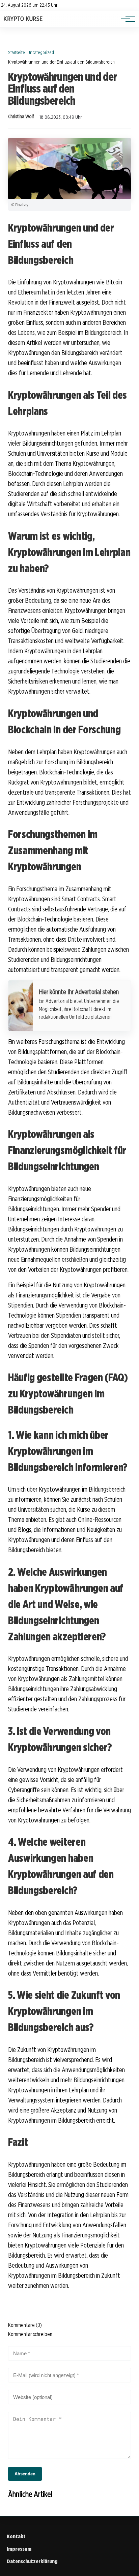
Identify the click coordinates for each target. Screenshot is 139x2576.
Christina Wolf (21, 116)
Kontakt (16, 2536)
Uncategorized (41, 52)
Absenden (25, 2474)
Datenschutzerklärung (32, 2561)
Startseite (17, 52)
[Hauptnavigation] (126, 19)
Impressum (19, 2549)
